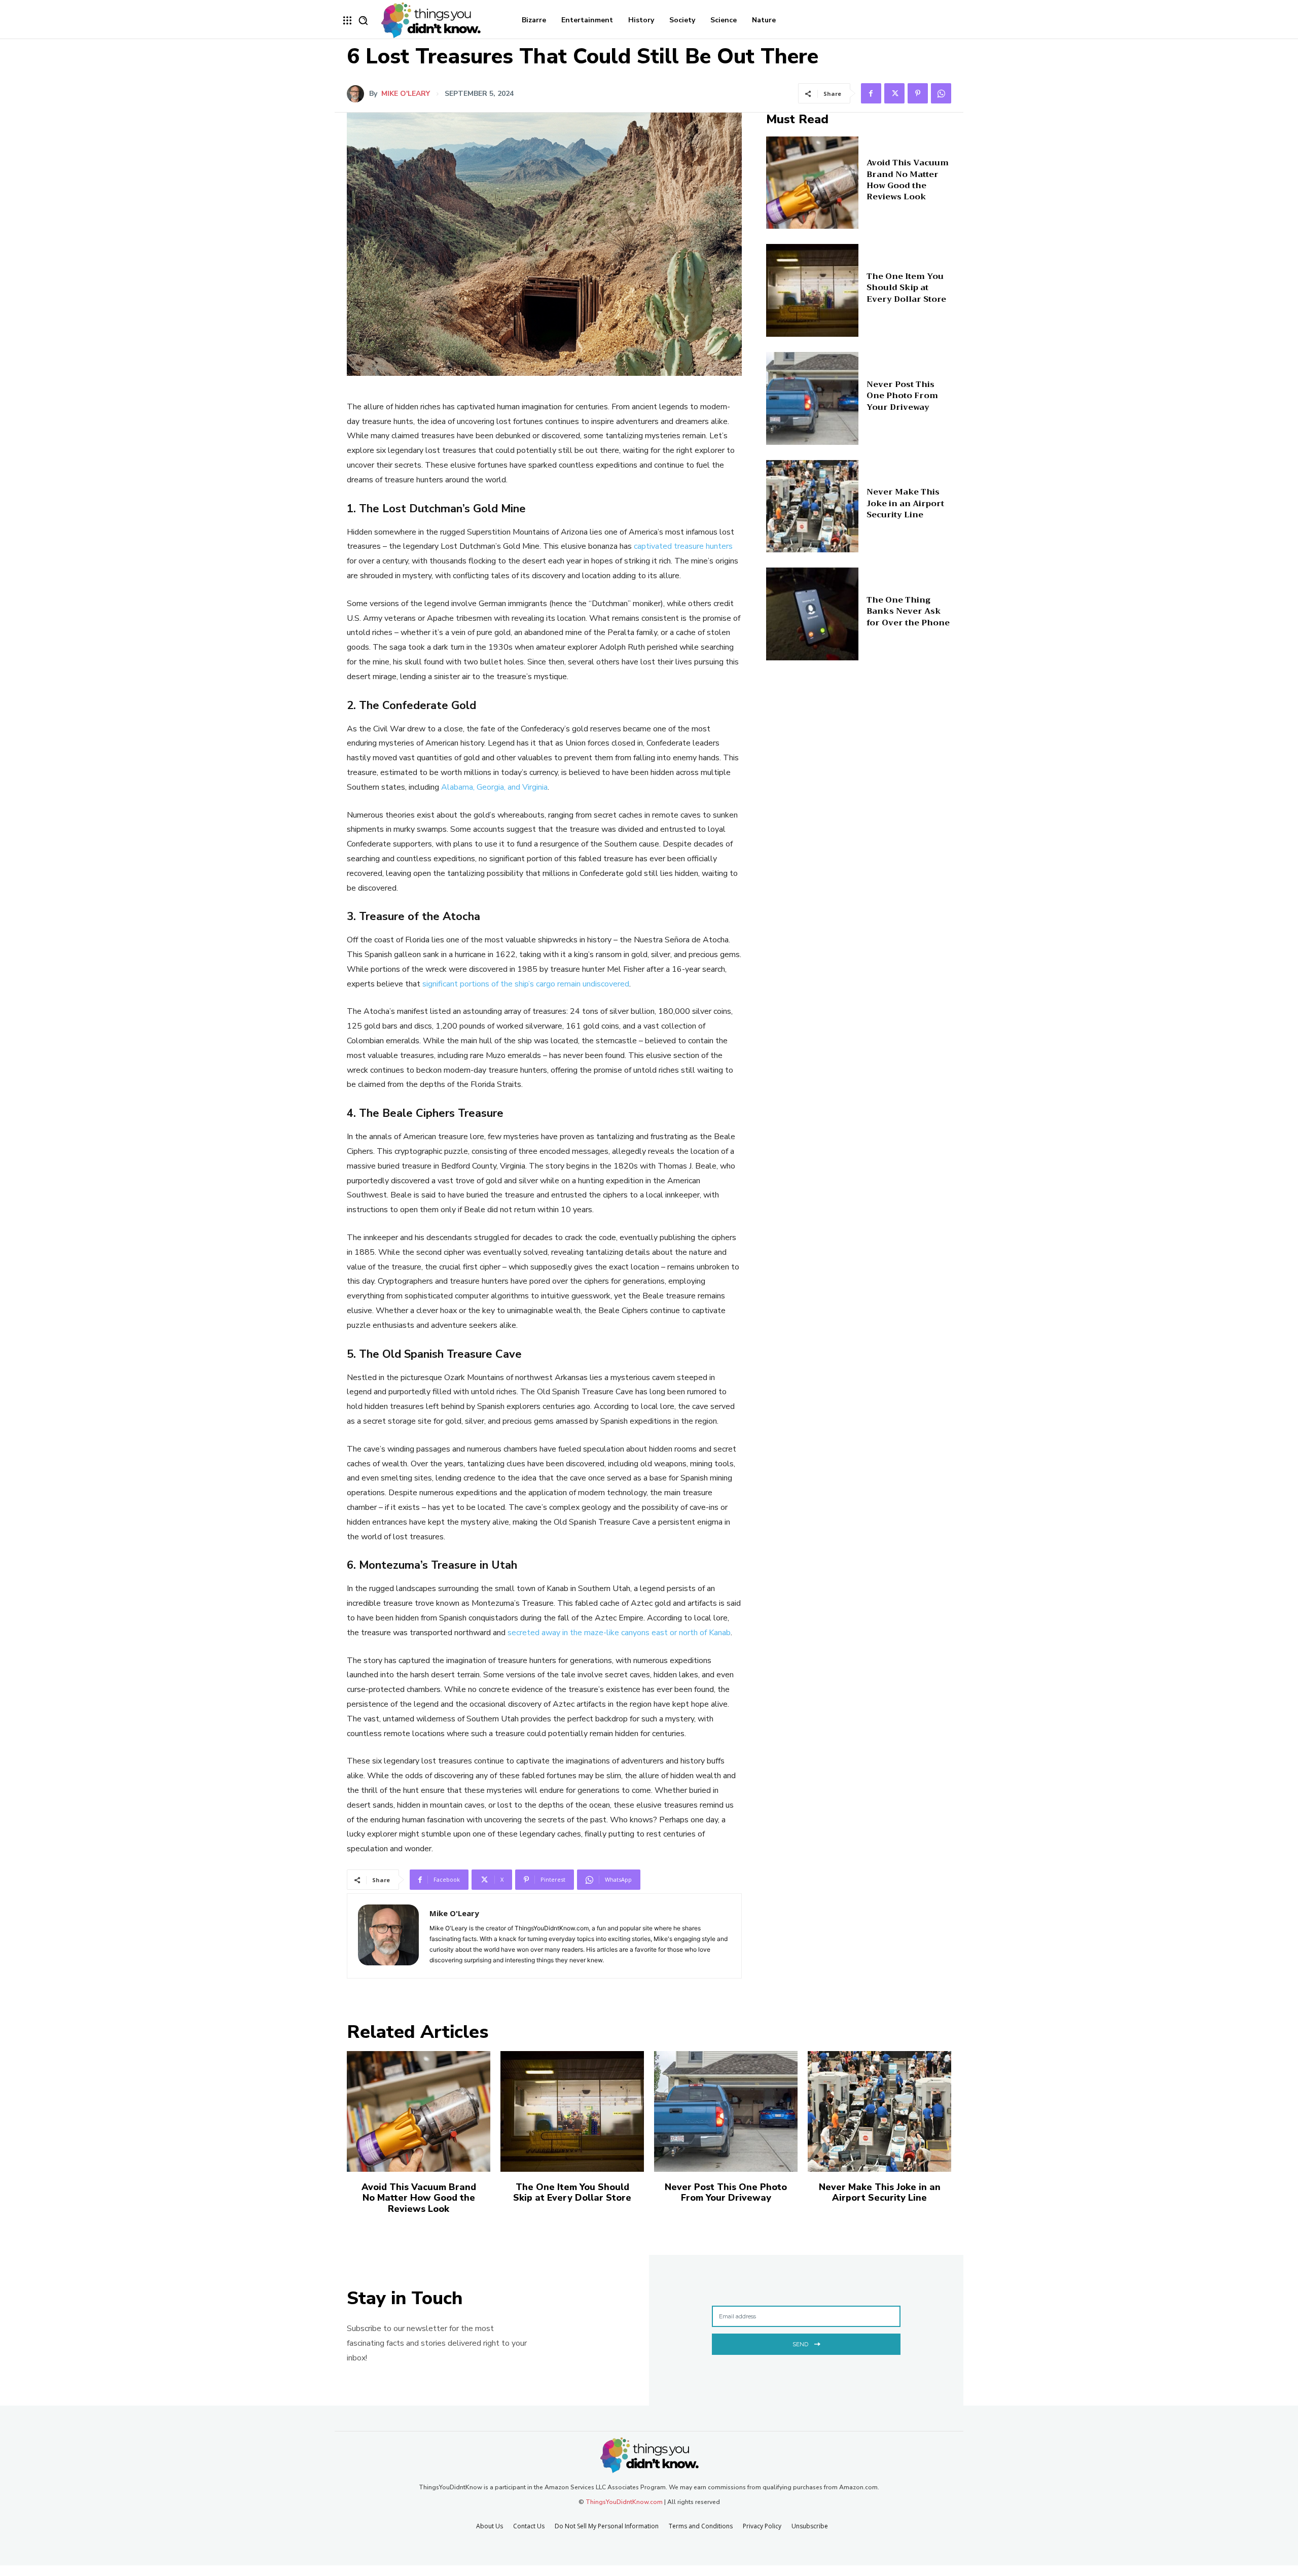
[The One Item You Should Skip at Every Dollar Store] (813, 290)
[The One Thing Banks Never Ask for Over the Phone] (813, 614)
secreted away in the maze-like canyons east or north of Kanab (619, 1633)
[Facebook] (871, 93)
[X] (894, 93)
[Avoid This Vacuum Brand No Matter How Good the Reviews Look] (813, 183)
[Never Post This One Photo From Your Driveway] (813, 398)
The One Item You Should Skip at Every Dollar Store (906, 288)
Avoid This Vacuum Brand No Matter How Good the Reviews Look (908, 180)
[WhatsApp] (941, 93)
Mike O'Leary (406, 94)
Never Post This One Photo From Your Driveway (902, 396)
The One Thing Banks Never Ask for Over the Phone (908, 611)
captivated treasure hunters (683, 546)
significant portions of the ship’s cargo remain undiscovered (526, 984)
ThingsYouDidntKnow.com (624, 2502)
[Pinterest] (918, 93)
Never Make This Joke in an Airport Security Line (905, 503)
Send (800, 2344)
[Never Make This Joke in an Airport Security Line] (813, 506)
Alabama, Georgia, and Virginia (494, 787)
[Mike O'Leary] (358, 94)
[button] (363, 20)
